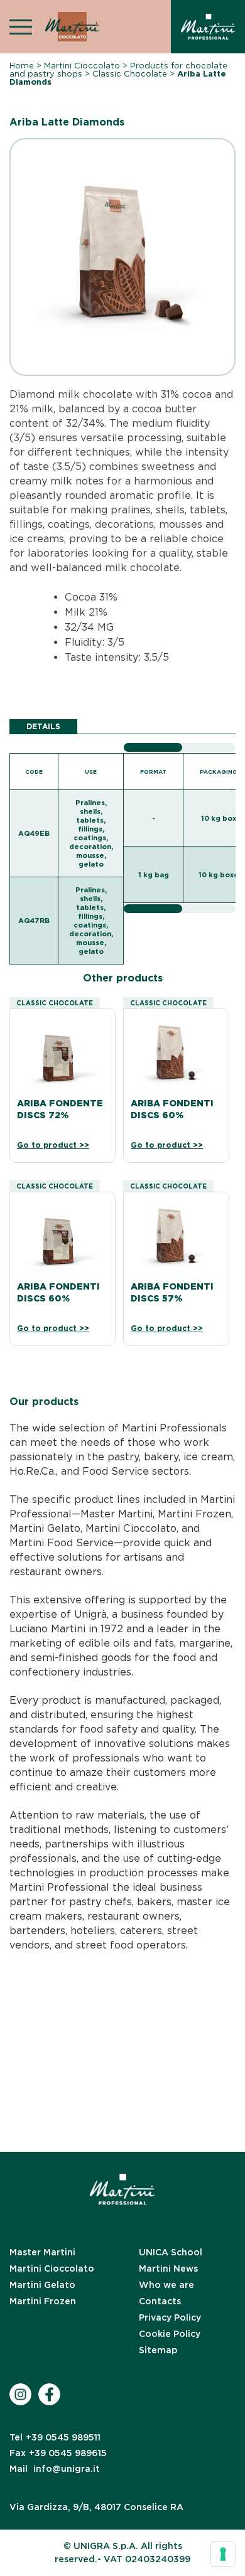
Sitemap (158, 2350)
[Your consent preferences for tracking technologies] (223, 2554)
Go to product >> (53, 1145)
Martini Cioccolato (82, 66)
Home (22, 66)
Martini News (168, 2269)
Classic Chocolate (130, 74)
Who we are (166, 2285)
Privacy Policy (170, 2317)
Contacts (160, 2301)
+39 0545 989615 (58, 2453)
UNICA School (171, 2252)
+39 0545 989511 (55, 2437)
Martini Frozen (43, 2301)
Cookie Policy (170, 2334)
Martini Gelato (42, 2285)
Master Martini (42, 2252)
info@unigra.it (55, 2469)
